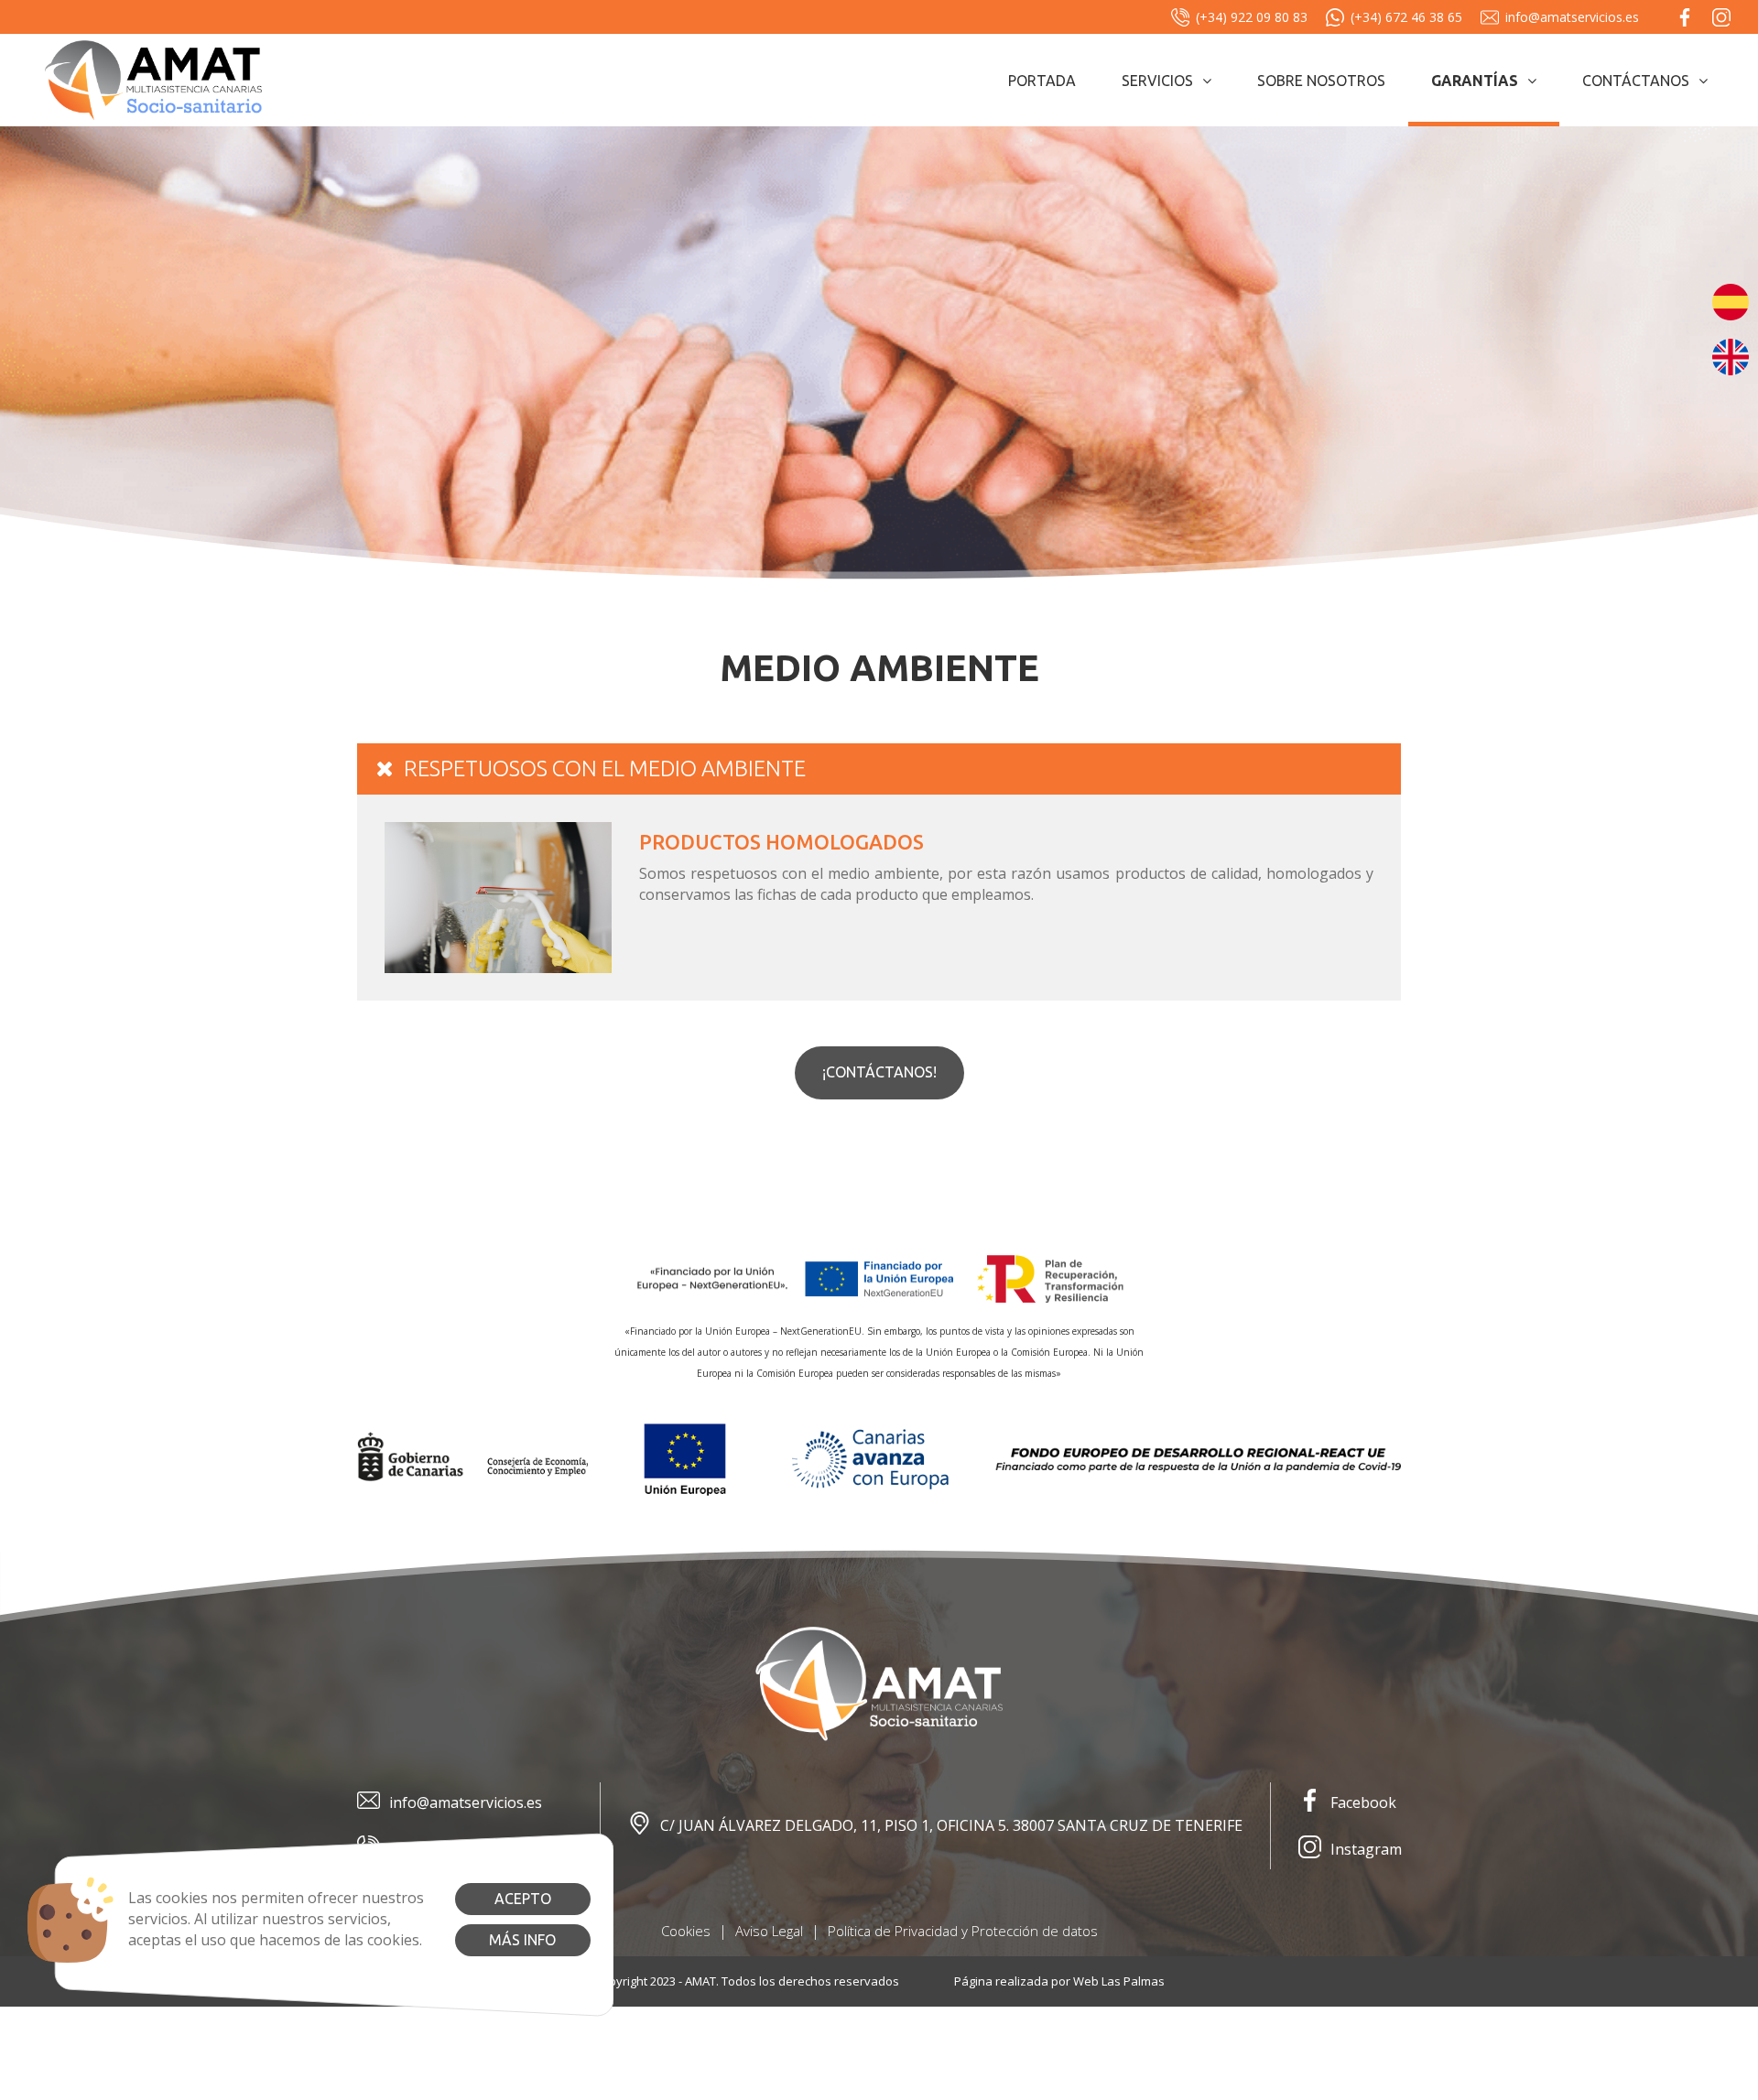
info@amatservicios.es (1572, 17)
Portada (1042, 81)
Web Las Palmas (1119, 1981)
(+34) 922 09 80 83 (1252, 17)
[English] (1731, 355)
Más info (522, 1940)
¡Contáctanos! (879, 1072)
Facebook (1363, 1802)
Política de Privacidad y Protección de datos (963, 1931)
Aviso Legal (769, 1931)
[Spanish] (1731, 300)
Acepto (523, 1899)
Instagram (1366, 1849)
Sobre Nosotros (1321, 81)
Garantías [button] (1475, 81)
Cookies (686, 1931)
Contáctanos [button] (1636, 81)
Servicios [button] (1157, 81)
